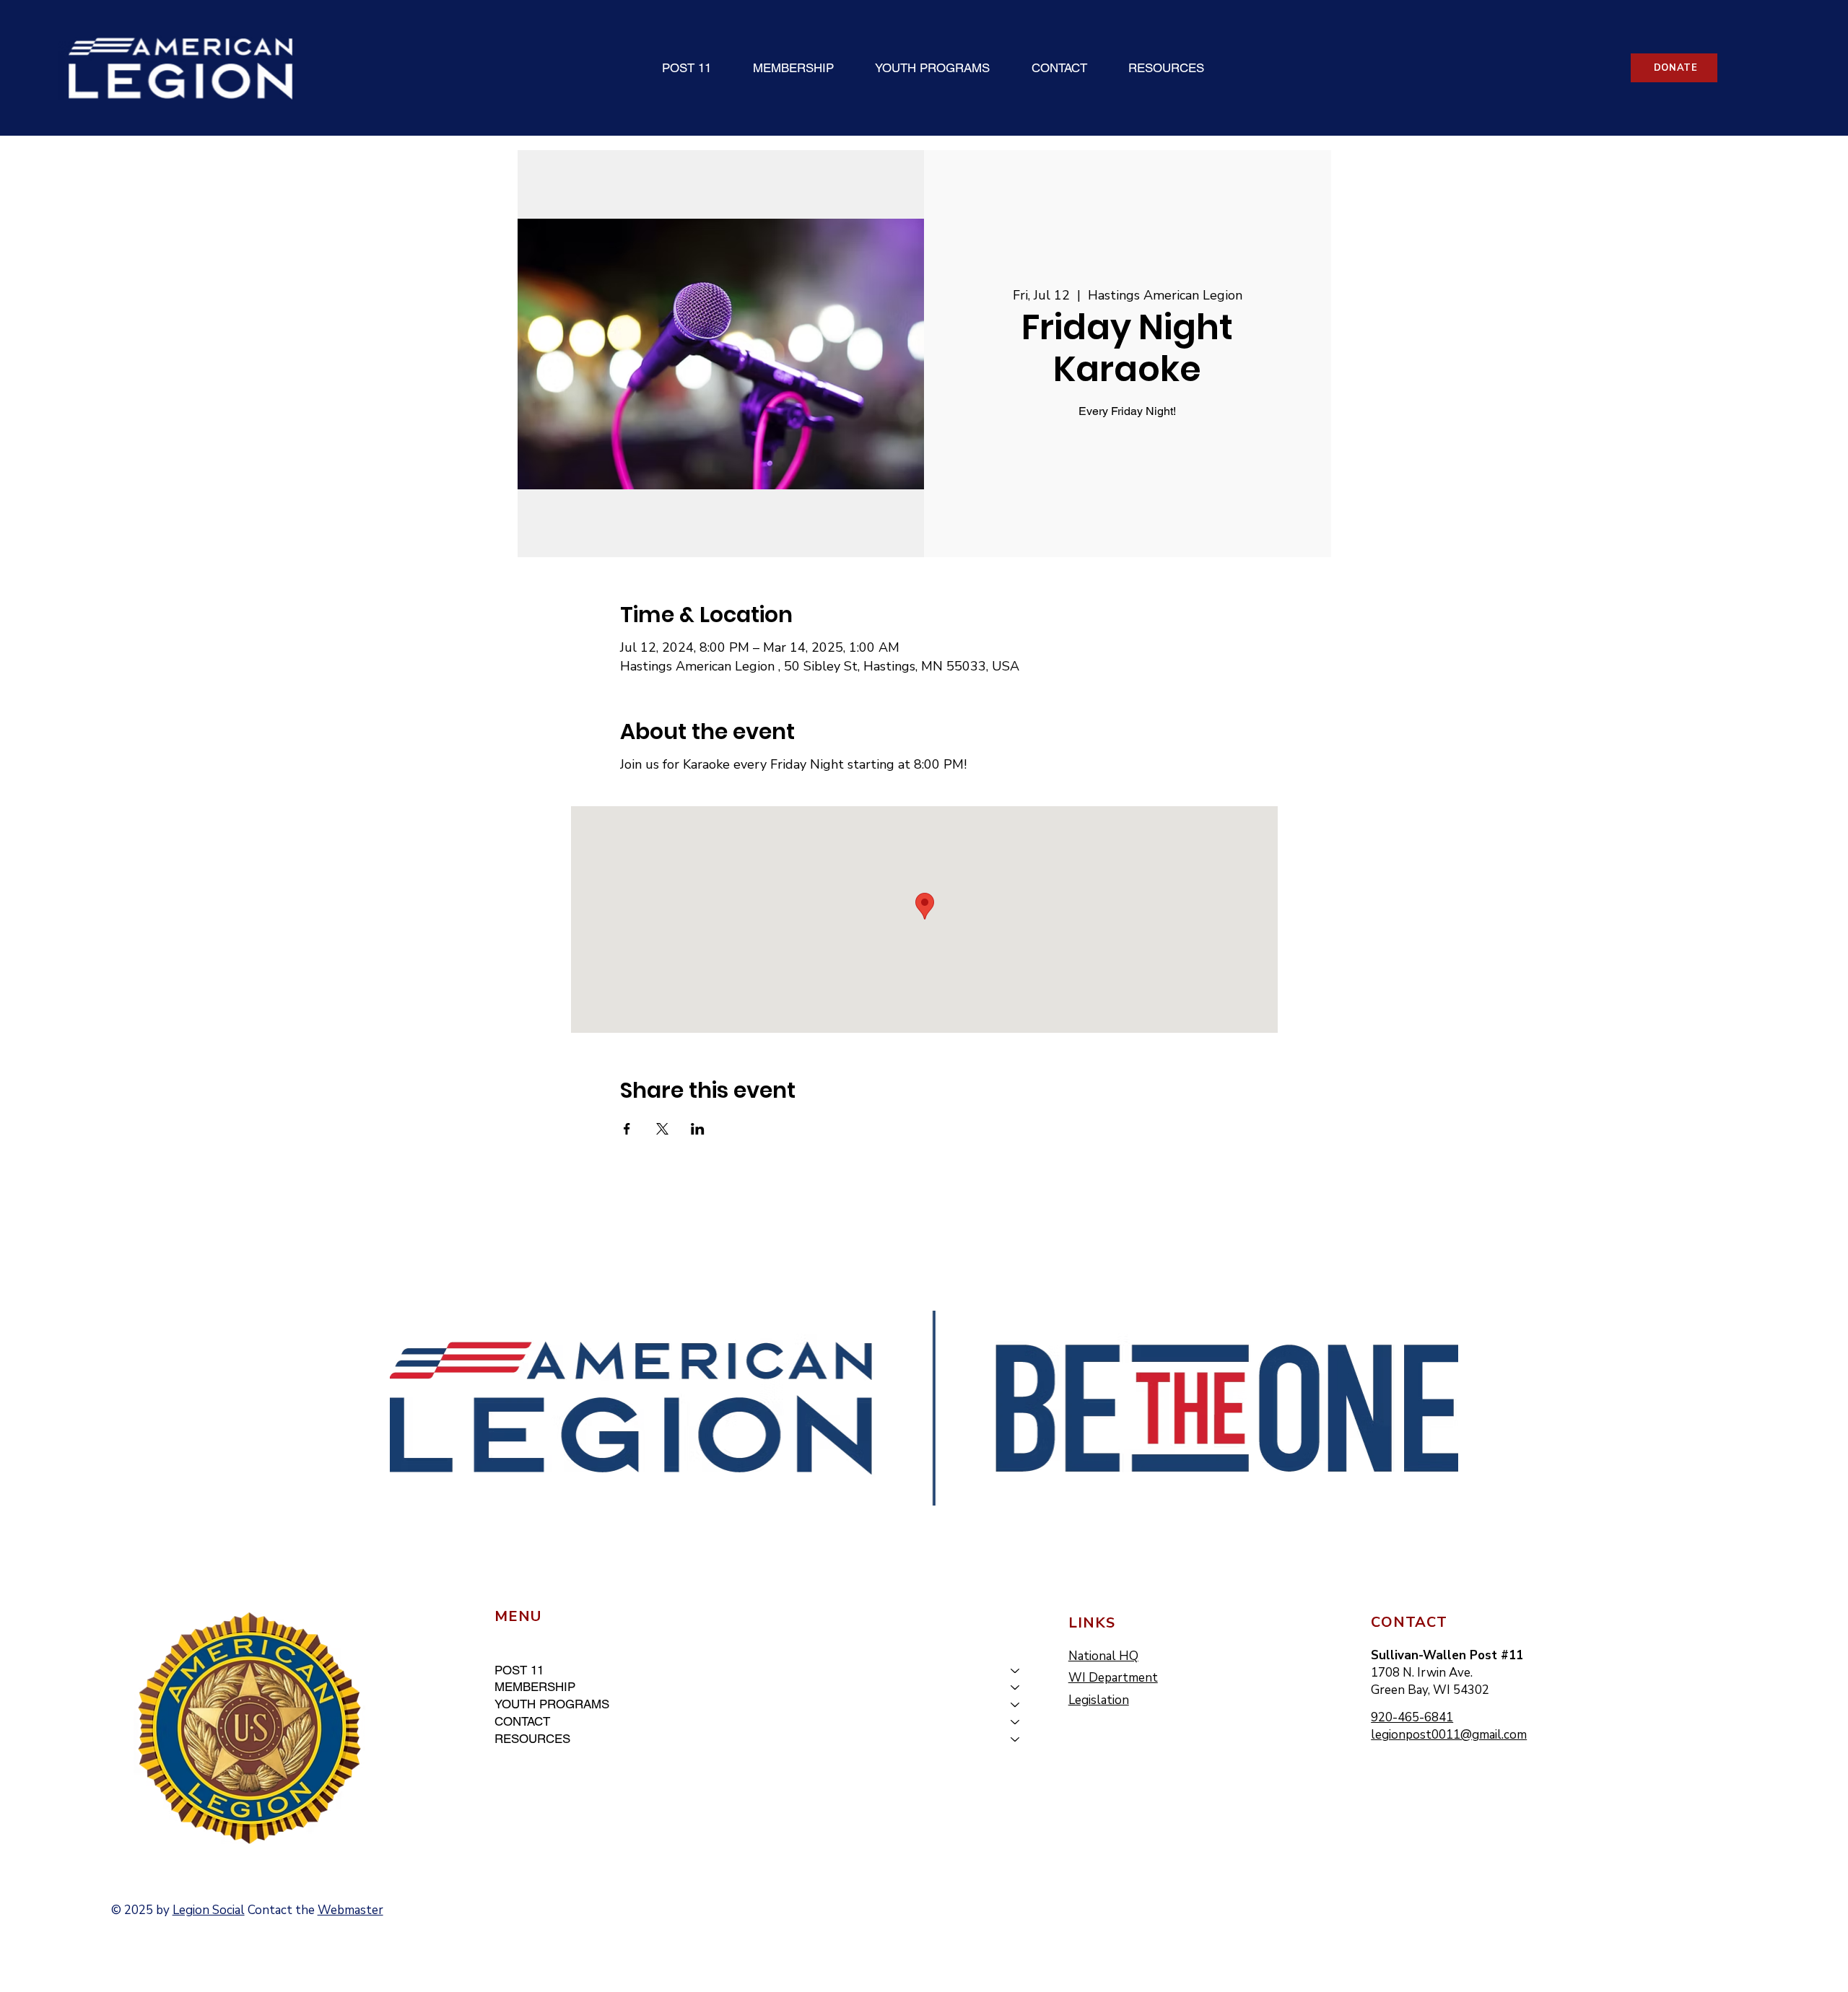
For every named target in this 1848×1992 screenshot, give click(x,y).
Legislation (1099, 1700)
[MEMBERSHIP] (1016, 1687)
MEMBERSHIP (535, 1687)
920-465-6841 (1412, 1717)
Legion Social (209, 1910)
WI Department (1113, 1678)
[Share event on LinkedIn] (698, 1129)
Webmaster (350, 1910)
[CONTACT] (1016, 1722)
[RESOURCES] (1016, 1739)
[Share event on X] (662, 1129)
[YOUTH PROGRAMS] (1016, 1705)
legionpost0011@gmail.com (1449, 1735)
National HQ (1103, 1656)
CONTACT (522, 1721)
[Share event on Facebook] (627, 1129)
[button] (687, 68)
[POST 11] (1016, 1671)
